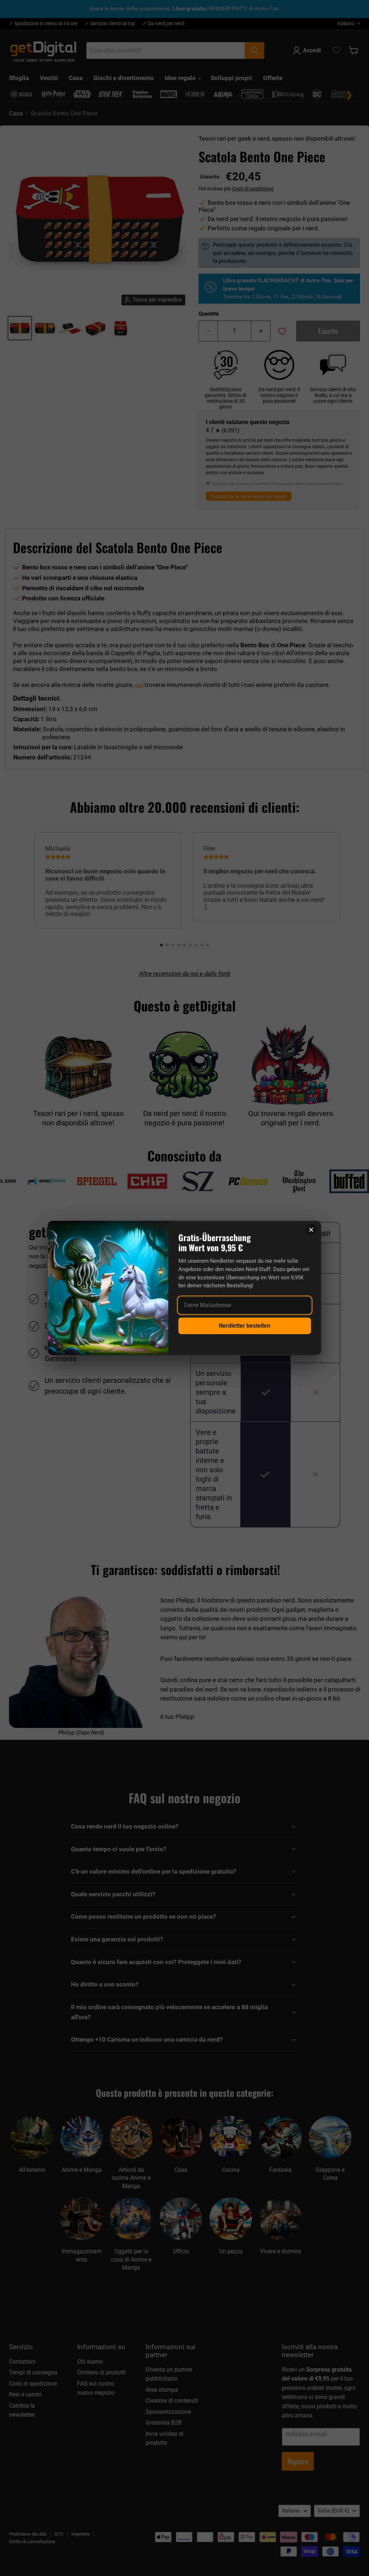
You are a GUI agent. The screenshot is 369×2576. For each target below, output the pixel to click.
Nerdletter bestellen (244, 1326)
